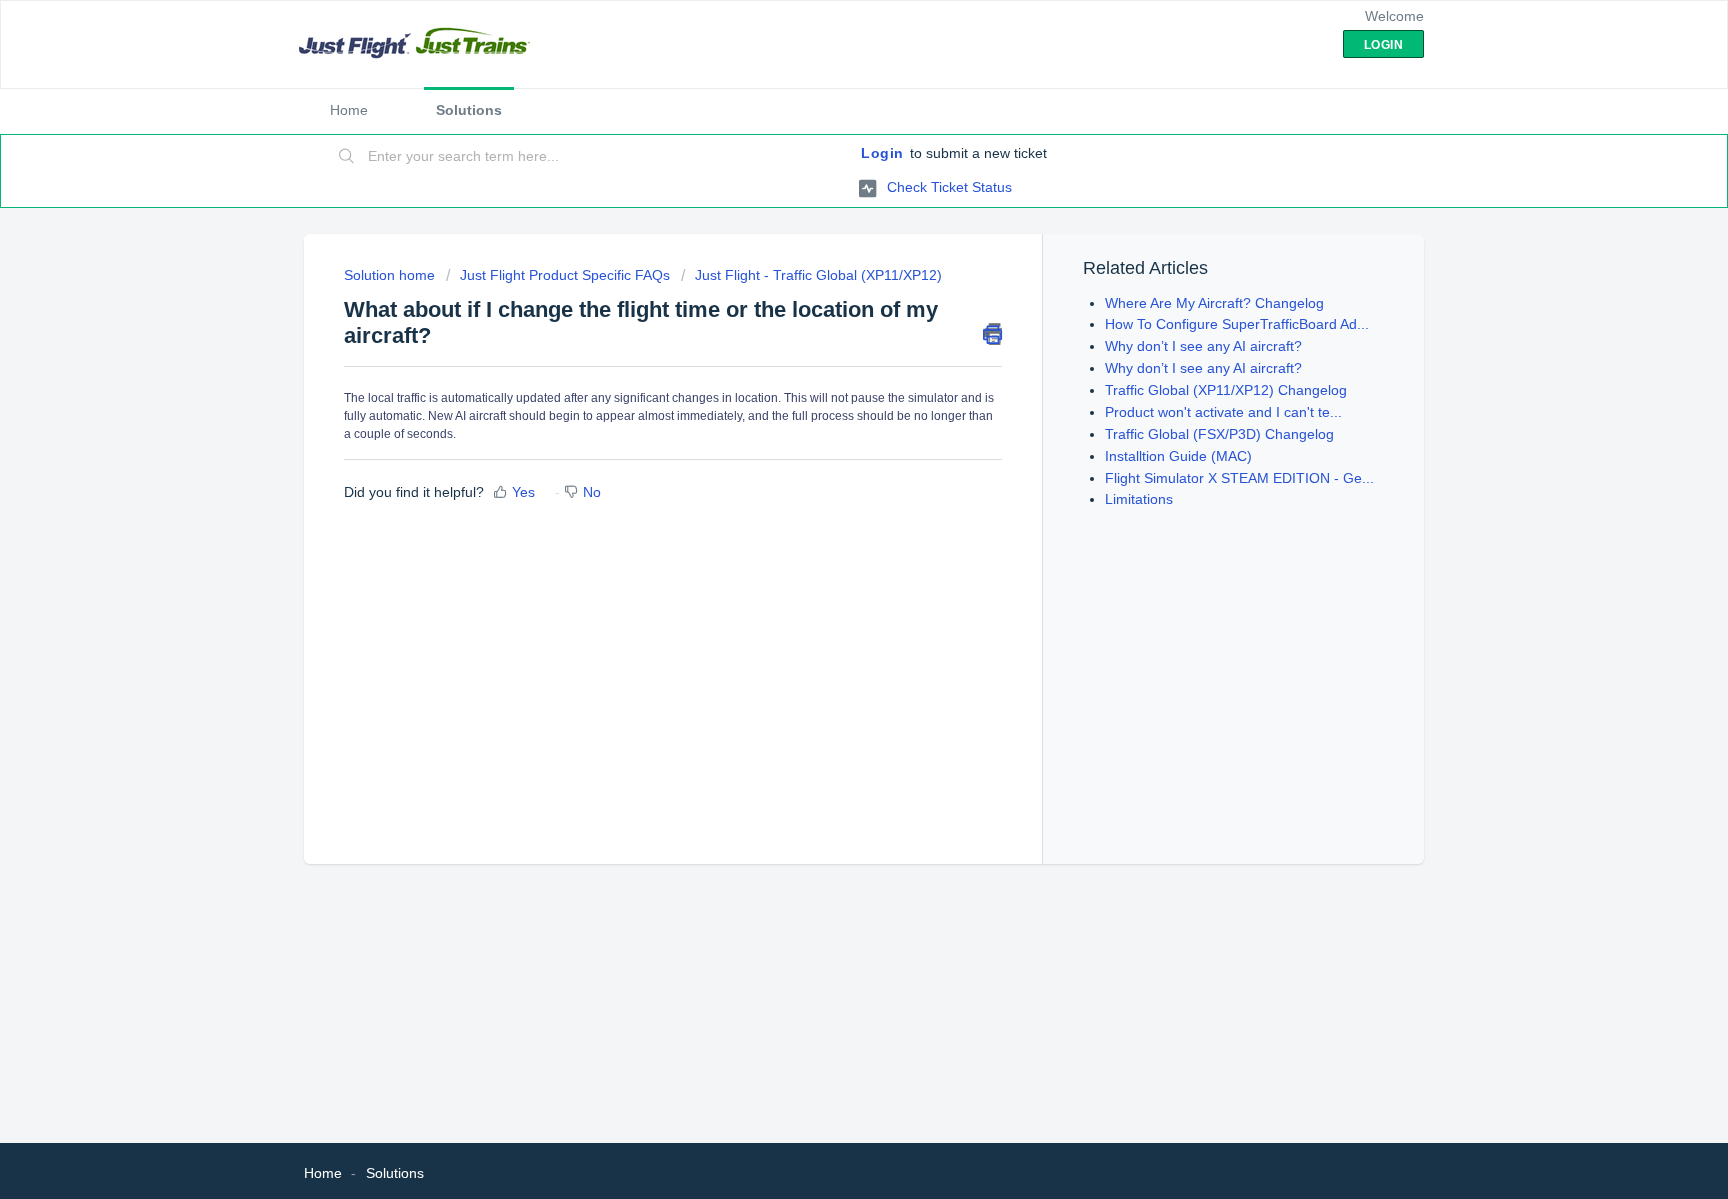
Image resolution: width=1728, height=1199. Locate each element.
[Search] (347, 157)
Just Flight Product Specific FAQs (565, 275)
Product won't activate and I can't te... (1223, 412)
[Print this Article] (992, 334)
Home (349, 110)
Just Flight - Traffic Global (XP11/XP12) (818, 275)
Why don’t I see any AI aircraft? (1203, 346)
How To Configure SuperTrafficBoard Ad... (1237, 324)
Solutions (469, 110)
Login (882, 153)
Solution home (391, 275)
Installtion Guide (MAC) (1178, 456)
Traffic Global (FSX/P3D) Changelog (1219, 434)
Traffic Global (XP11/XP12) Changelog (1226, 390)
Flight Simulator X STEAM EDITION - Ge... (1239, 478)
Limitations (1139, 499)
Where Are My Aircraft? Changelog (1214, 303)
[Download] (827, 338)
